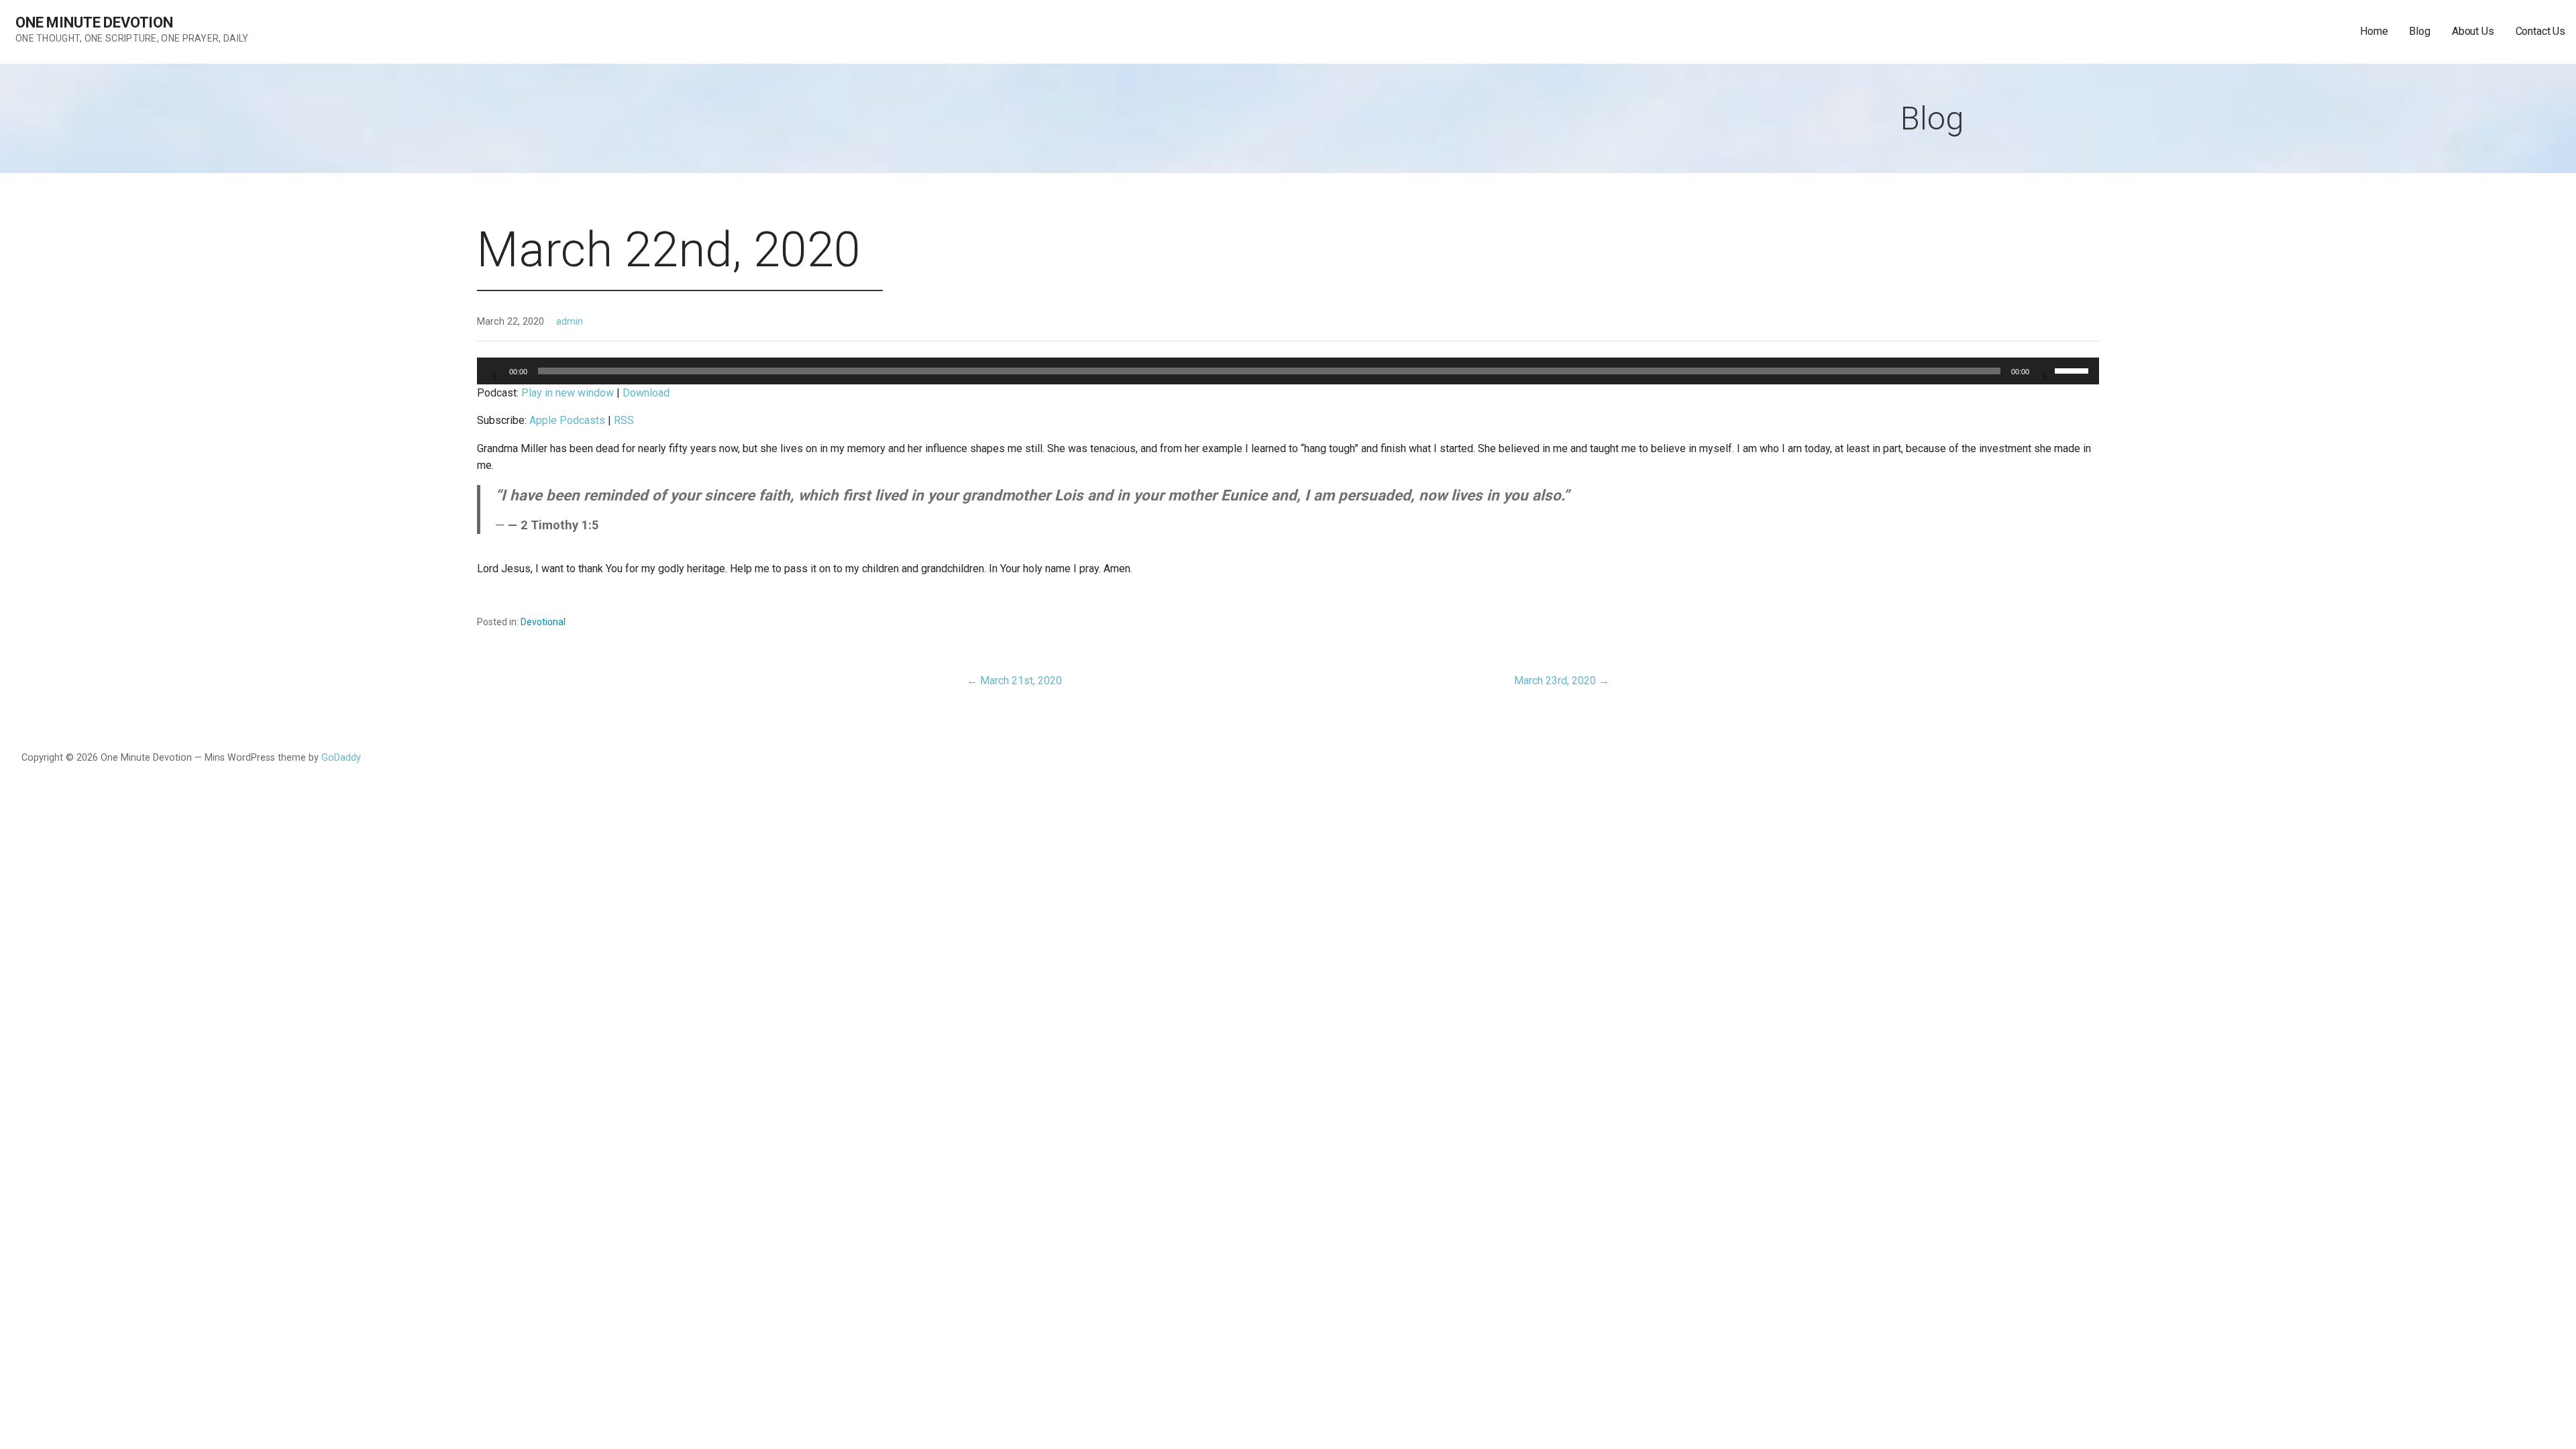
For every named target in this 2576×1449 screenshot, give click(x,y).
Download (646, 393)
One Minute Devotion (94, 22)
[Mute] (2044, 372)
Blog (2419, 31)
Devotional (543, 622)
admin (570, 322)
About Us (2473, 31)
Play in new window (568, 393)
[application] (1288, 371)
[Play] (494, 372)
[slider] (2074, 370)
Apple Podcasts (567, 420)
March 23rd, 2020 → (1562, 681)
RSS (624, 420)
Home (2374, 31)
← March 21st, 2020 (1014, 681)
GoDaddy (341, 758)
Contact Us (2540, 31)
